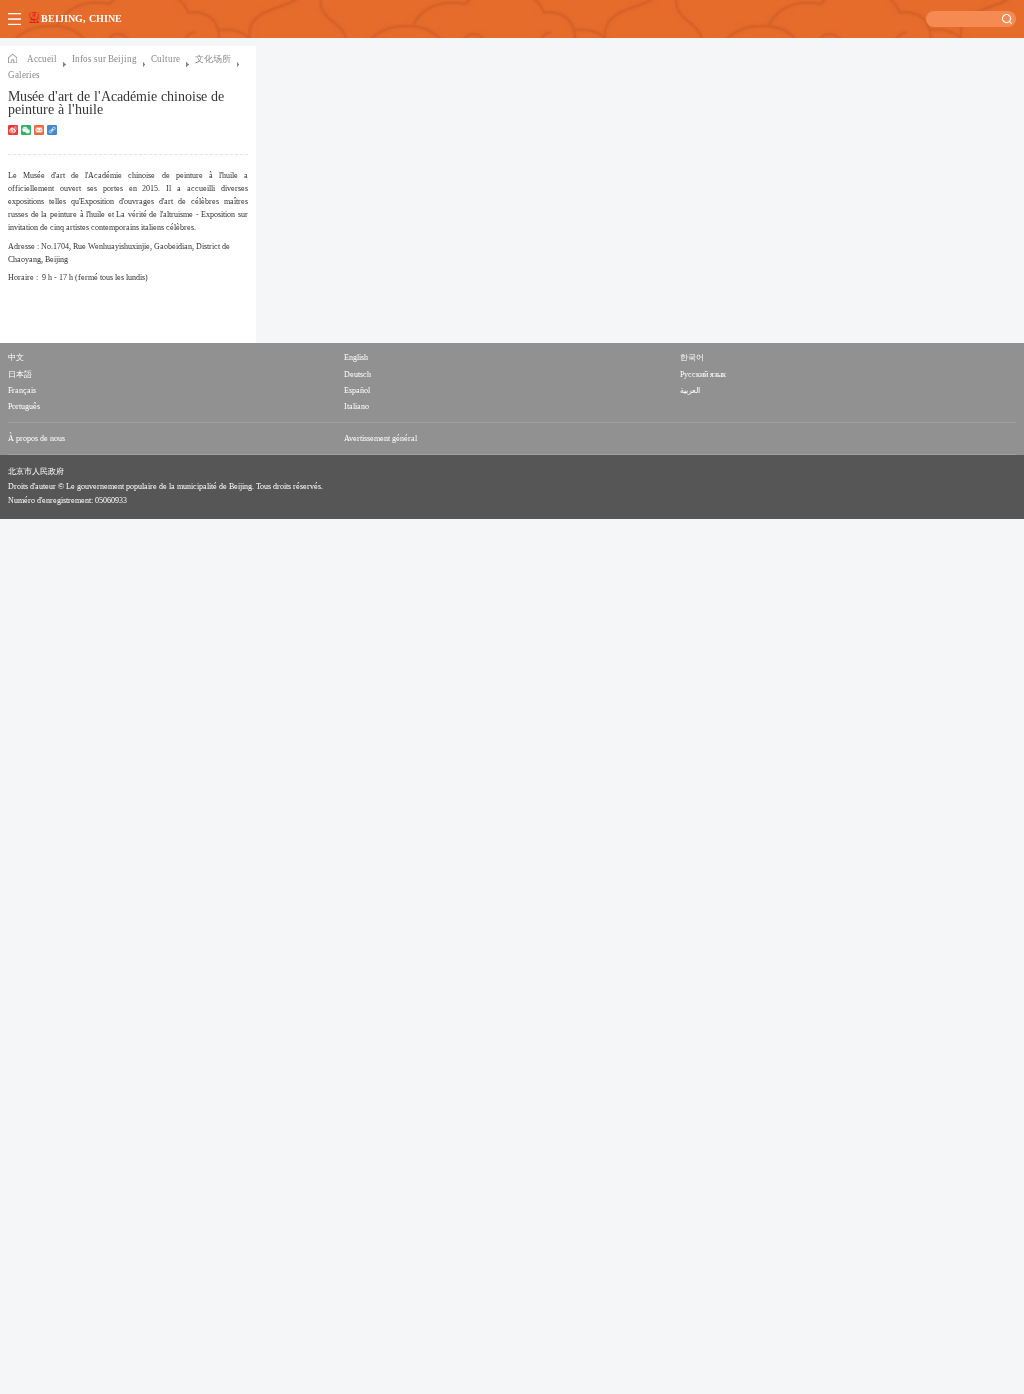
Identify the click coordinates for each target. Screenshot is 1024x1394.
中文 (16, 357)
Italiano (356, 406)
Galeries (24, 75)
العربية (690, 390)
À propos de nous (36, 438)
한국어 (692, 357)
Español (357, 390)
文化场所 (213, 59)
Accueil (42, 59)
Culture (165, 59)
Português (24, 406)
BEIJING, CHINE (81, 19)
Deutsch (357, 374)
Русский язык (703, 374)
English (356, 357)
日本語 (20, 374)
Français (22, 390)
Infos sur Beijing (104, 59)
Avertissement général (380, 438)
